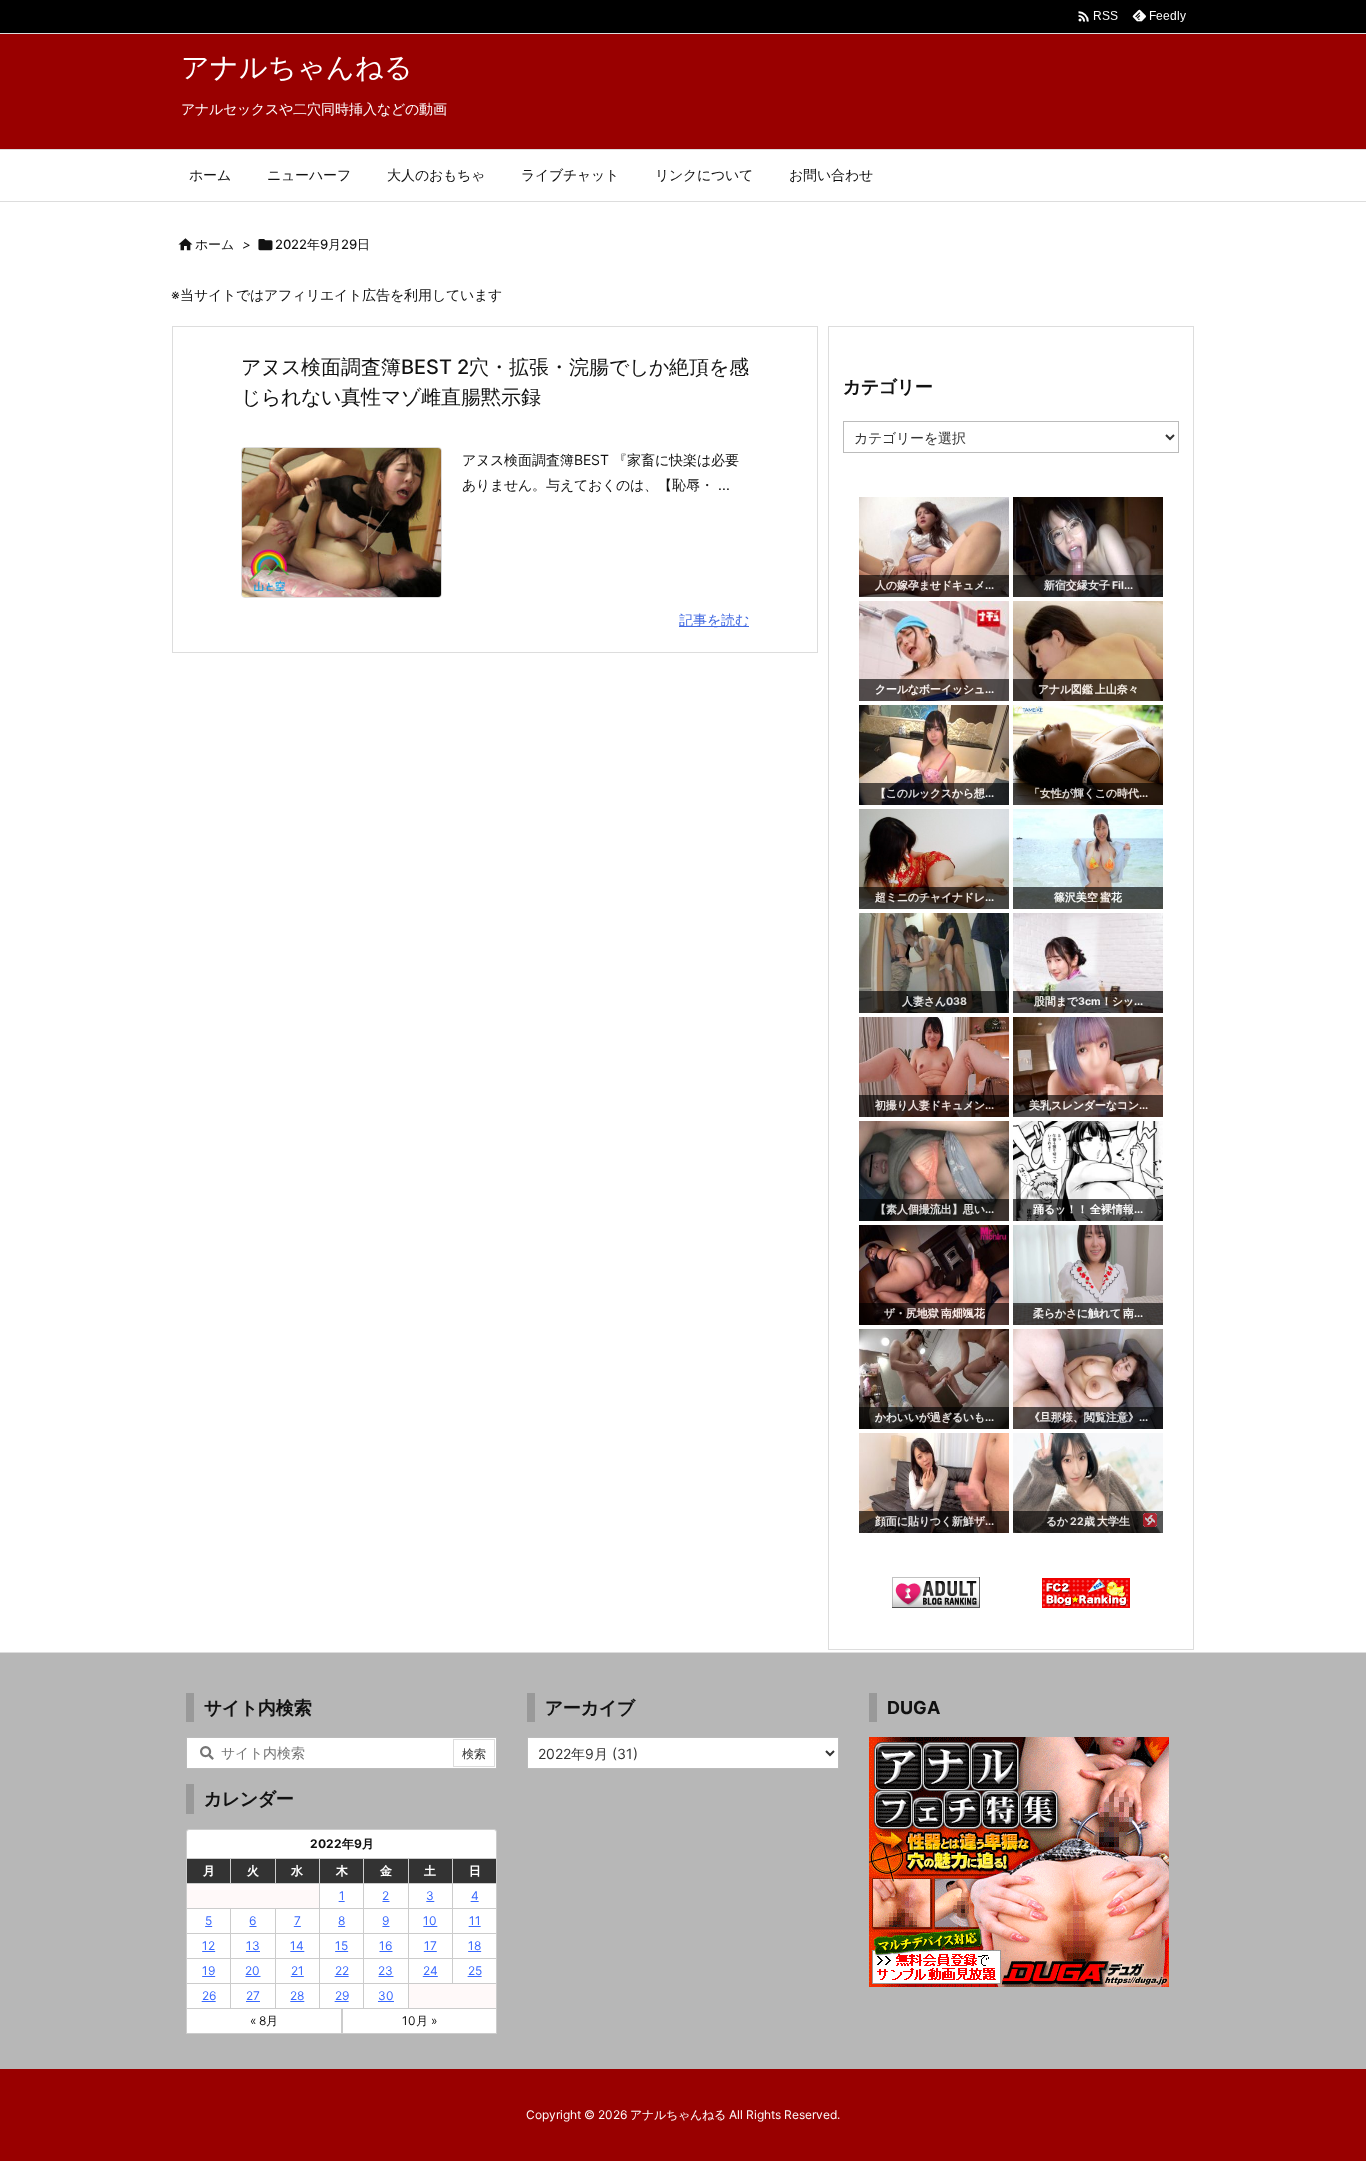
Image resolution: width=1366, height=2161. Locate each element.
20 (252, 1970)
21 (297, 1970)
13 (253, 1945)
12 (208, 1945)
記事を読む (714, 619)
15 (341, 1945)
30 (386, 1995)
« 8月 (264, 2020)
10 (430, 1920)
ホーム (214, 244)
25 (475, 1970)
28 (297, 1995)
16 (385, 1945)
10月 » (419, 2020)
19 (208, 1970)
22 (342, 1970)
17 (430, 1945)
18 (474, 1945)
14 (297, 1945)
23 (385, 1970)
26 (209, 1995)
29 (342, 1995)
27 (253, 1995)
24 (430, 1970)
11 (475, 1920)
